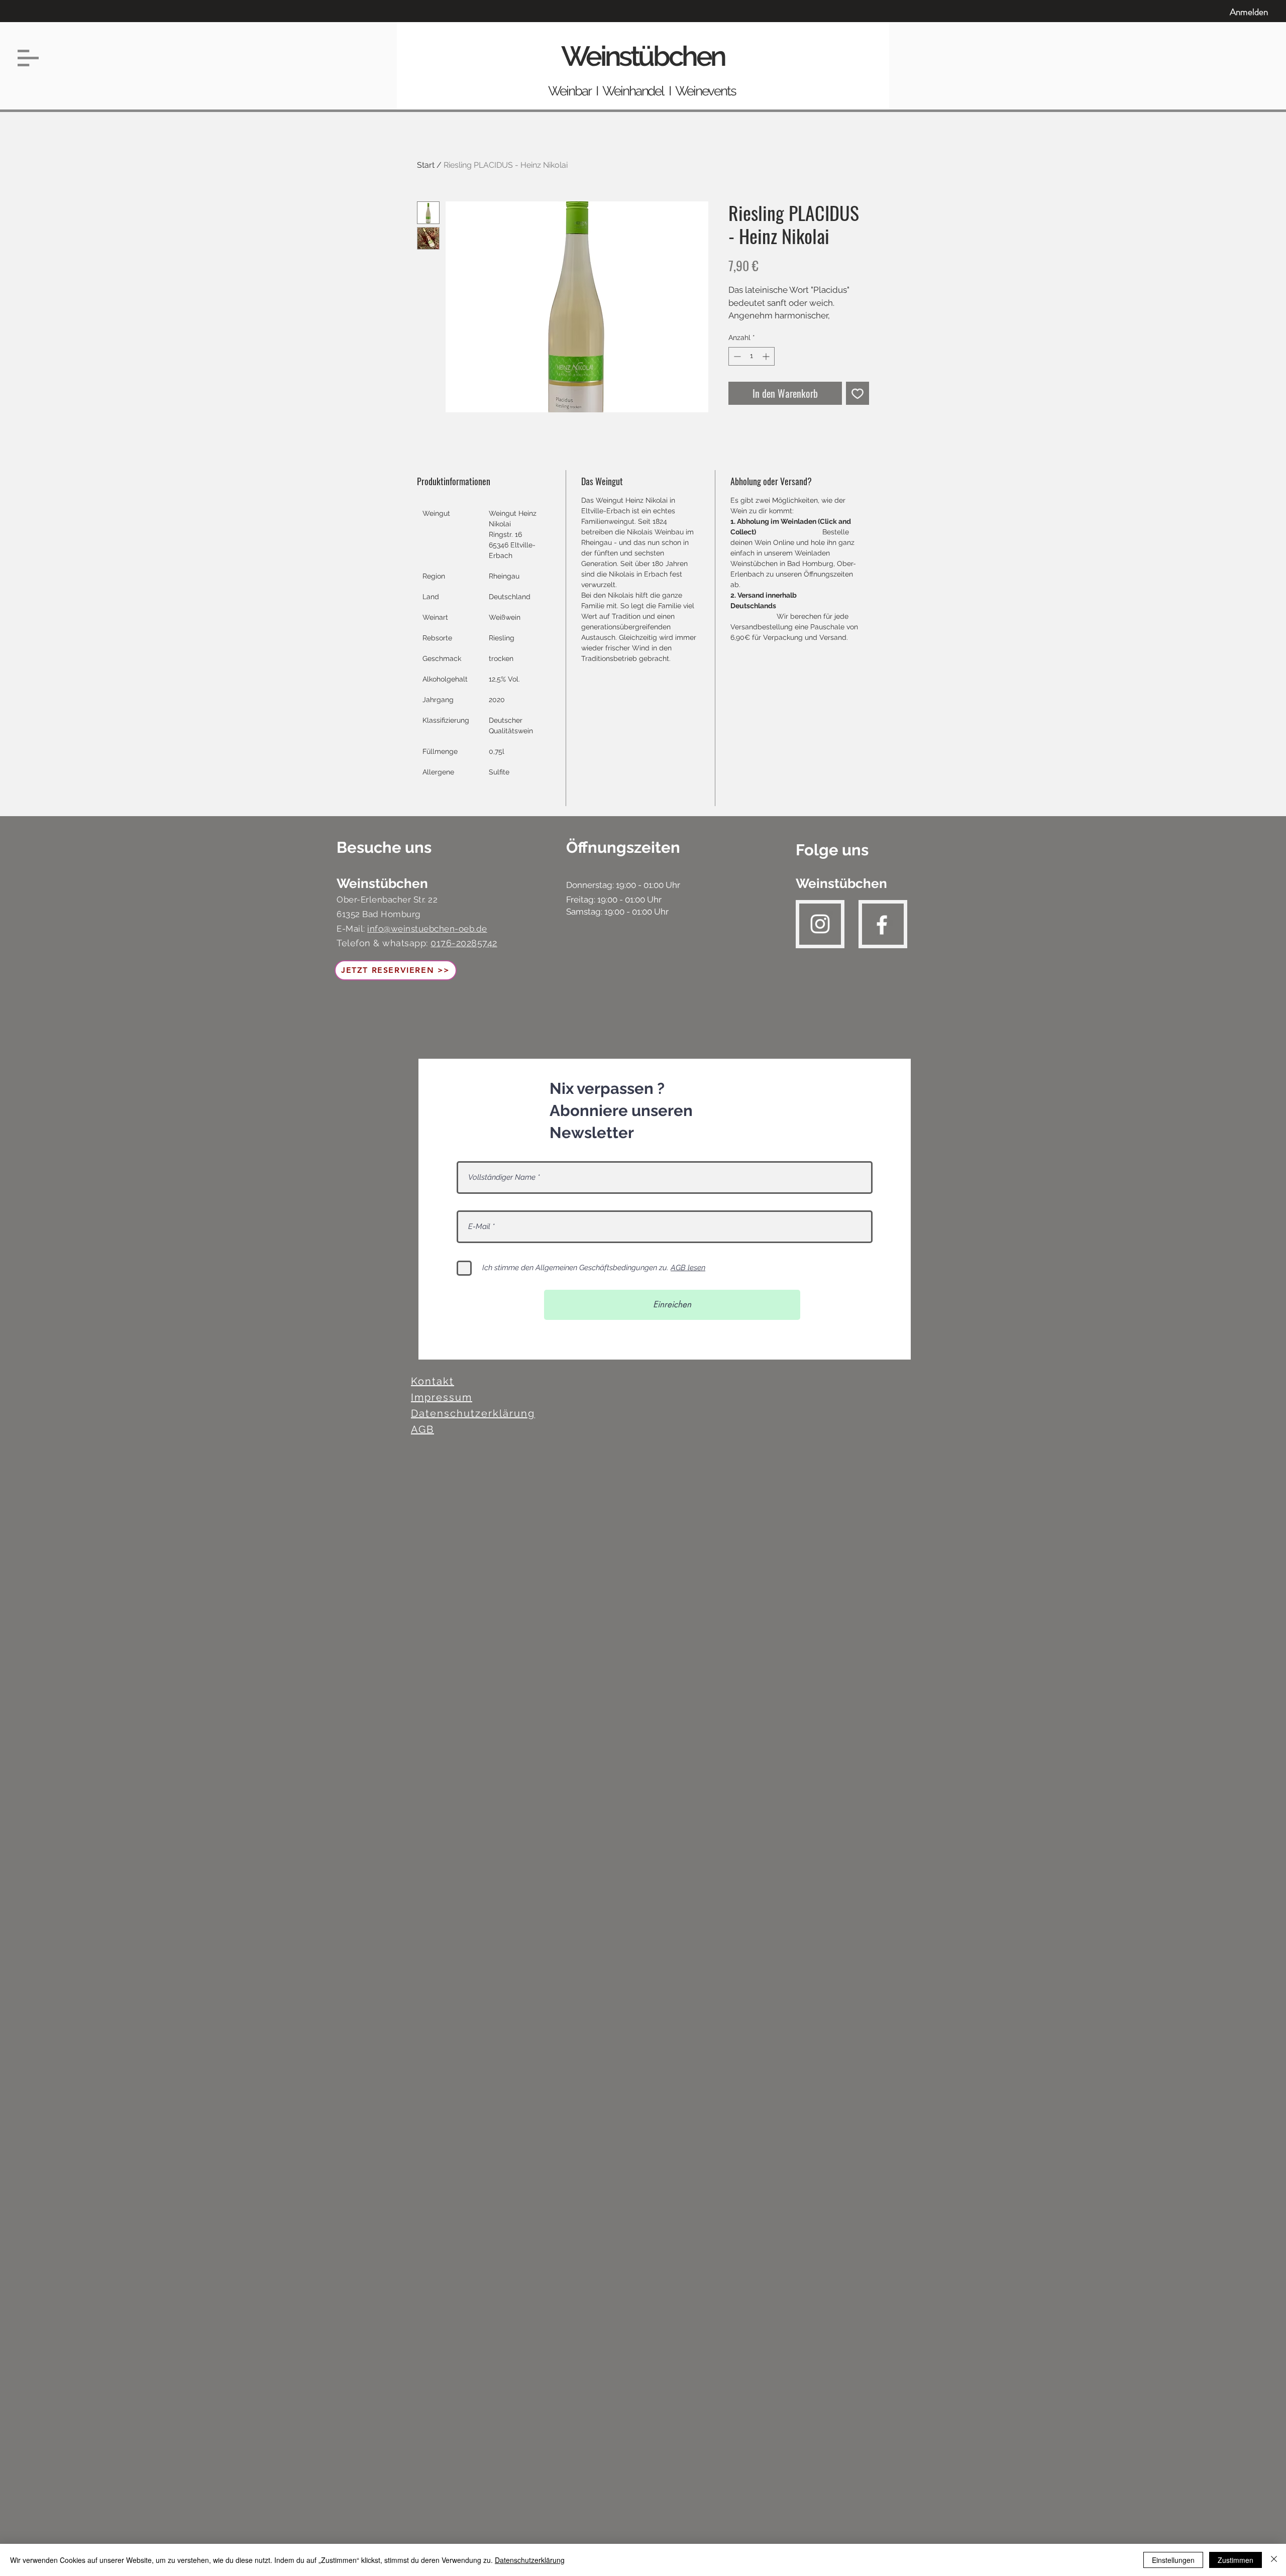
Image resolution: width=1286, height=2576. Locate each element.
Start (426, 165)
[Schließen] (1274, 2560)
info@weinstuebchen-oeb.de (427, 929)
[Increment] (767, 356)
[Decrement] (736, 356)
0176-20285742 (464, 943)
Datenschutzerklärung (530, 2560)
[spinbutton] (752, 356)
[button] (28, 58)
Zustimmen (1236, 2560)
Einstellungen (1173, 2560)
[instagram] (820, 924)
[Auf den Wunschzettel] (858, 393)
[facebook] (882, 925)
